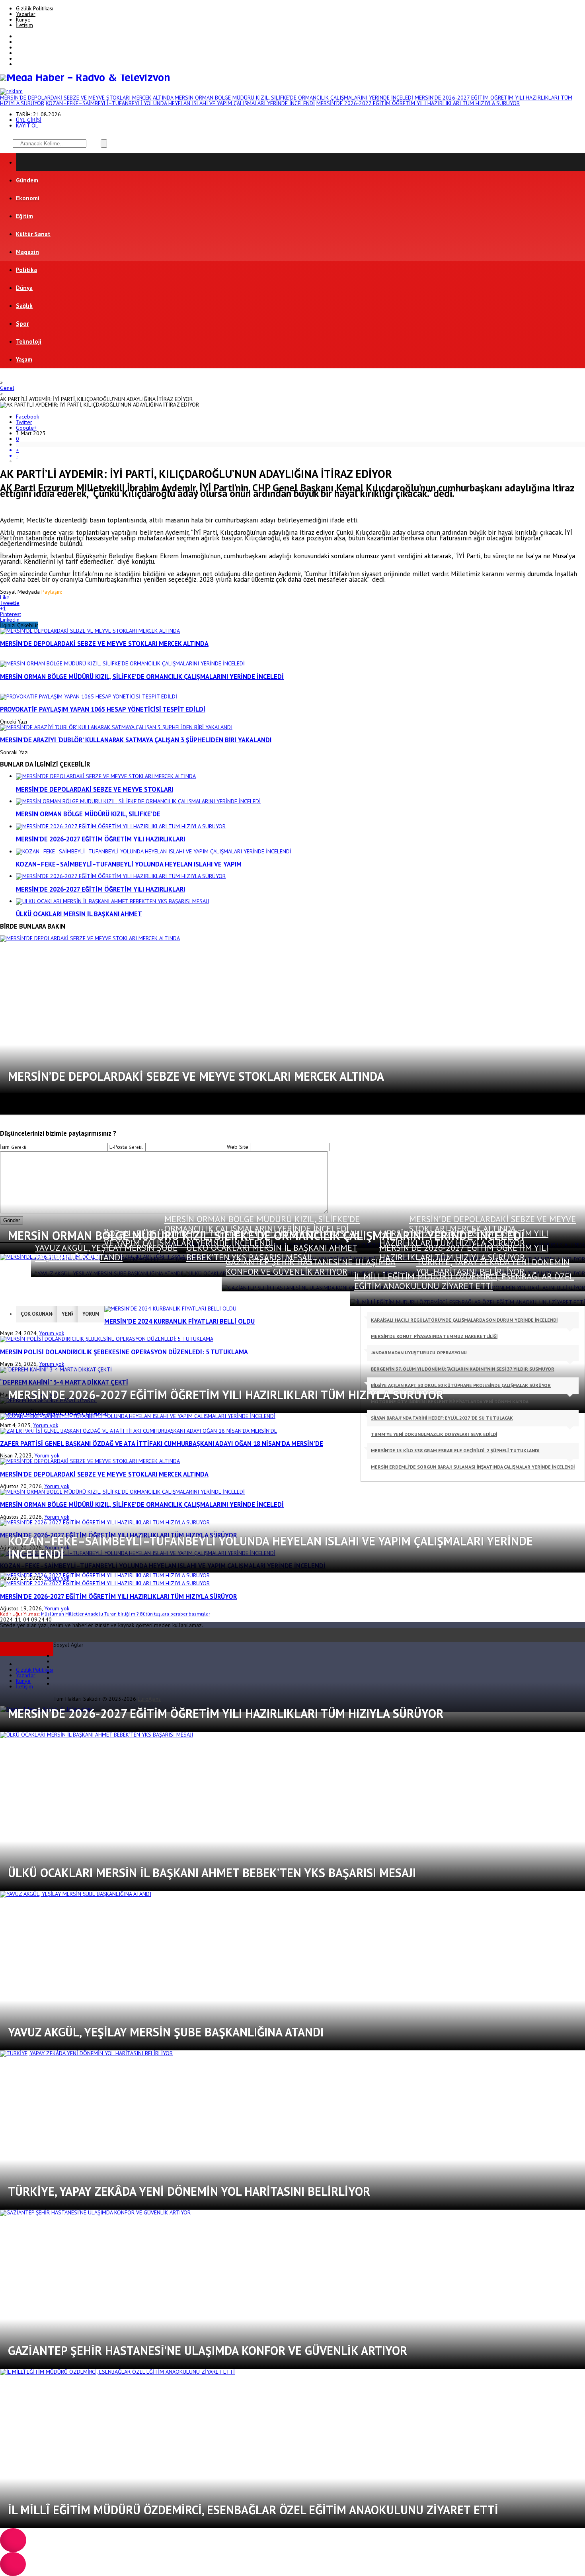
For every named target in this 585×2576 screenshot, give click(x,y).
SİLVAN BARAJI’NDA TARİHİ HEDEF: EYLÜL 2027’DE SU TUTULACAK (442, 1418)
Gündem (27, 180)
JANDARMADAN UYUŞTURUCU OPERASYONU (419, 1353)
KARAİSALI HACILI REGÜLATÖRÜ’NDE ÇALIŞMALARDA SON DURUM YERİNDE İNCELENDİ (464, 1320)
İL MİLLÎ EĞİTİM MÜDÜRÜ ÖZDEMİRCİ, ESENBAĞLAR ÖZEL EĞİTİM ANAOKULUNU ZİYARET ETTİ (464, 1281)
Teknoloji (29, 341)
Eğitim (24, 216)
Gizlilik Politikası (35, 8)
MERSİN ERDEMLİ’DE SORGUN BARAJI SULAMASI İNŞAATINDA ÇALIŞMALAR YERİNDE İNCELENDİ (473, 1467)
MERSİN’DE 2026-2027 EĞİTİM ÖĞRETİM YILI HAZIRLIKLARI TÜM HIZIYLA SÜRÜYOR (418, 103)
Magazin (27, 252)
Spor (22, 324)
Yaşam (24, 359)
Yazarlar (26, 14)
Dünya (24, 288)
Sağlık (24, 306)
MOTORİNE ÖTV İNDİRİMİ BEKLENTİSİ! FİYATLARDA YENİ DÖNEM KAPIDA (450, 1401)
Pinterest (11, 614)
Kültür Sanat (33, 234)
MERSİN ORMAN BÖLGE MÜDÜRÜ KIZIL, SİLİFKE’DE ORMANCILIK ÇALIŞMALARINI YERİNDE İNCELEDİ (294, 98)
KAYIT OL (27, 125)
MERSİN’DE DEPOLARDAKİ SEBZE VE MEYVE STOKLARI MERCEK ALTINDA (87, 98)
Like (5, 597)
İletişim (24, 25)
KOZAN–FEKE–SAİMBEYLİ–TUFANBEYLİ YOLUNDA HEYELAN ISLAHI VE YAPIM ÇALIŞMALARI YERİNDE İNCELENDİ (180, 103)
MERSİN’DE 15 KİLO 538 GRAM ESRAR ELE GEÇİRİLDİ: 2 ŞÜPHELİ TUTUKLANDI (455, 1450)
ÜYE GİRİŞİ (29, 120)
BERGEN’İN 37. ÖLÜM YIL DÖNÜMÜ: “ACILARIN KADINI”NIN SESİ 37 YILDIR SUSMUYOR (463, 1369)
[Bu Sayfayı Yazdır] (300, 444)
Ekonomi (28, 198)
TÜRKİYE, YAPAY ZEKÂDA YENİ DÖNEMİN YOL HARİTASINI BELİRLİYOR (493, 1267)
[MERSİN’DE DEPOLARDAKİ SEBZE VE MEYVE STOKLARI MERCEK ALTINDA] (90, 631)
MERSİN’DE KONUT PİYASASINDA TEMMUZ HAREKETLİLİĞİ (434, 1336)
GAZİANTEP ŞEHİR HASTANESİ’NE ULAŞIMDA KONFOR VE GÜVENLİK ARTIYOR (311, 1267)
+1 (3, 608)
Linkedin (10, 620)
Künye (23, 20)
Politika (26, 270)
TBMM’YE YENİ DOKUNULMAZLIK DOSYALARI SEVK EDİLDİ (434, 1434)
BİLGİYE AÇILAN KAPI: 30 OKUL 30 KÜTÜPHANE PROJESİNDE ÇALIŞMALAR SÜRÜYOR (461, 1385)
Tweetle (10, 603)
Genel (7, 388)
